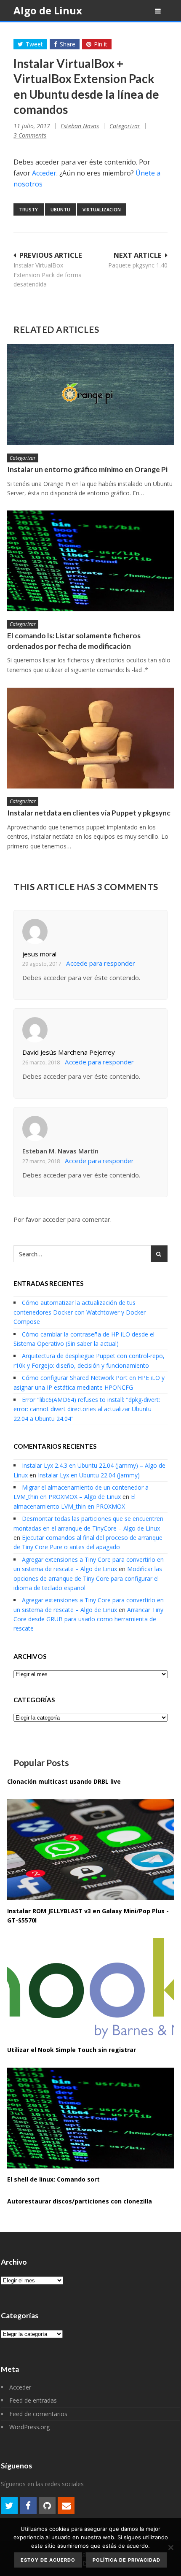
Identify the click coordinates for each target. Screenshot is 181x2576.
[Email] (66, 2506)
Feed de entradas (33, 2400)
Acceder (44, 173)
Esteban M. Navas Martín (60, 1151)
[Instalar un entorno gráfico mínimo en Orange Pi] (90, 395)
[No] (170, 2547)
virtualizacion (102, 209)
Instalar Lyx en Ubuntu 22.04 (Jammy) (89, 1475)
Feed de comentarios (38, 2414)
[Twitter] (9, 2506)
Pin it (101, 44)
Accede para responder (101, 963)
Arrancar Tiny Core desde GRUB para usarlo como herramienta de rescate (88, 1619)
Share (68, 44)
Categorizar (125, 126)
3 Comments (30, 135)
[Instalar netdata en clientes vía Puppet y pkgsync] (90, 738)
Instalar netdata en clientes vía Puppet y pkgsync (89, 813)
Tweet (34, 44)
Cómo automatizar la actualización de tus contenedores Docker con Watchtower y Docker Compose (80, 1312)
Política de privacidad (126, 2560)
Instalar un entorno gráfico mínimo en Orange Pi (87, 469)
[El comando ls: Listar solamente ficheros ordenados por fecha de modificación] (90, 561)
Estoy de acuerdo (48, 2560)
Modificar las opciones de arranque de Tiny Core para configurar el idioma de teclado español (88, 1578)
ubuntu (60, 209)
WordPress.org (29, 2427)
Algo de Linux (48, 10)
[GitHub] (47, 2506)
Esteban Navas (80, 126)
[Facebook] (28, 2506)
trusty (28, 209)
